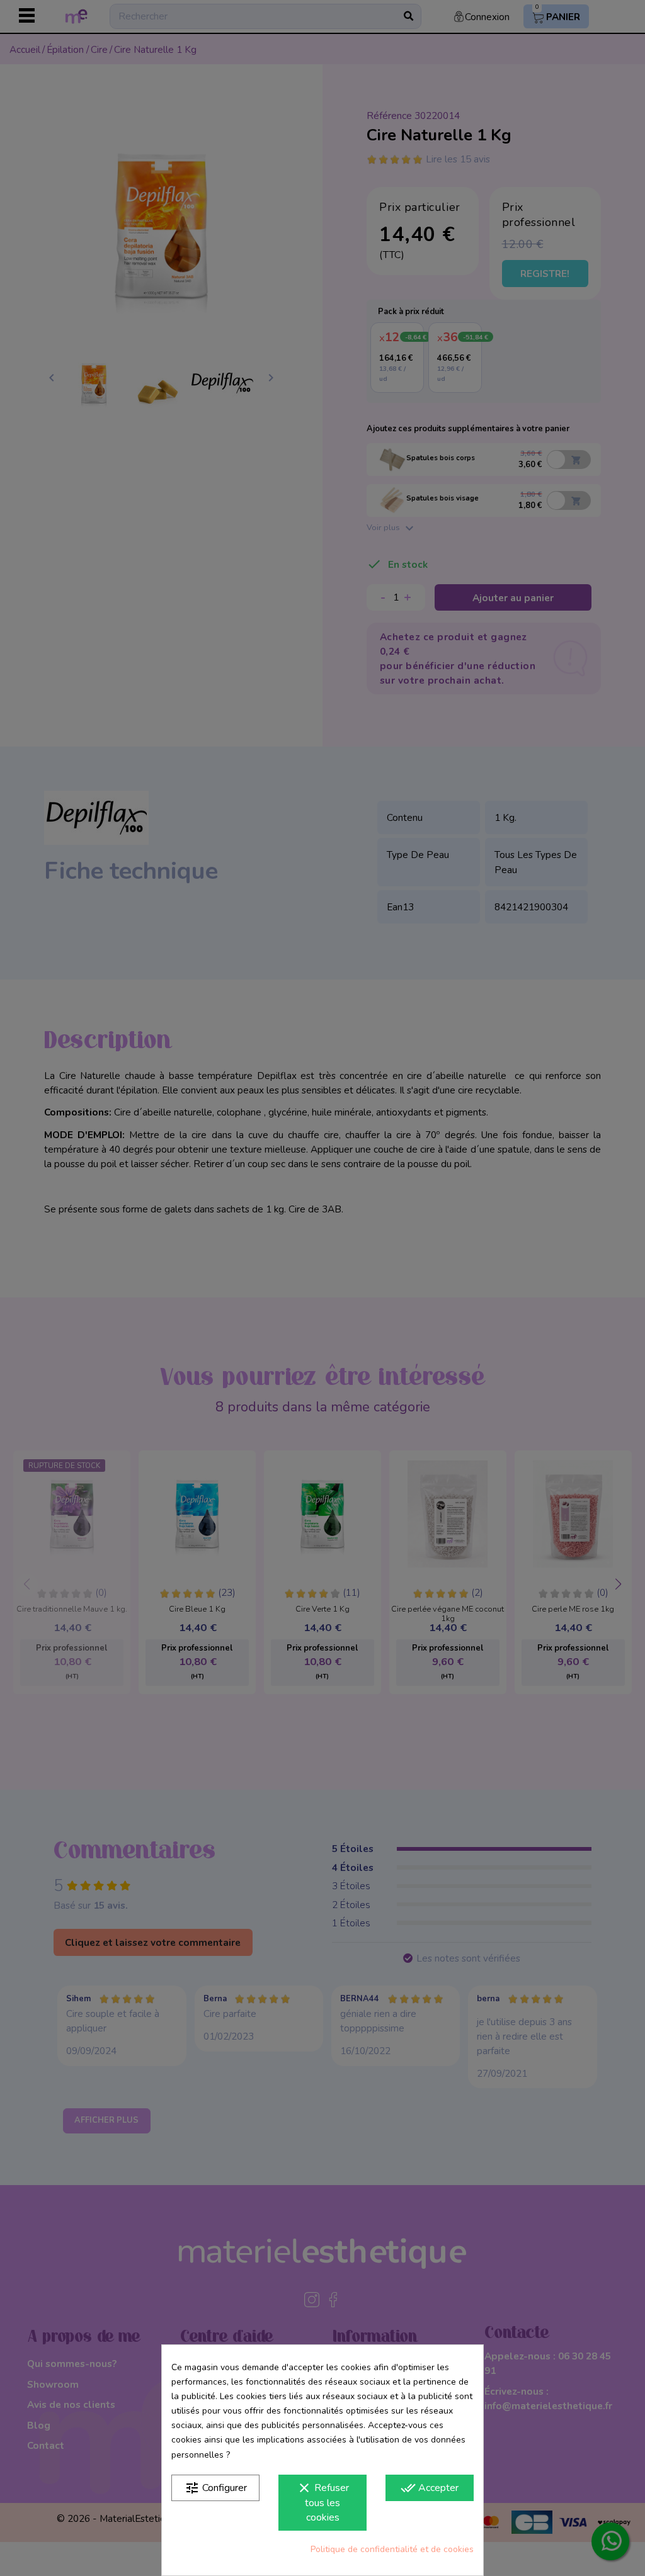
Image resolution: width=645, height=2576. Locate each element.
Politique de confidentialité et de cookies (392, 2549)
